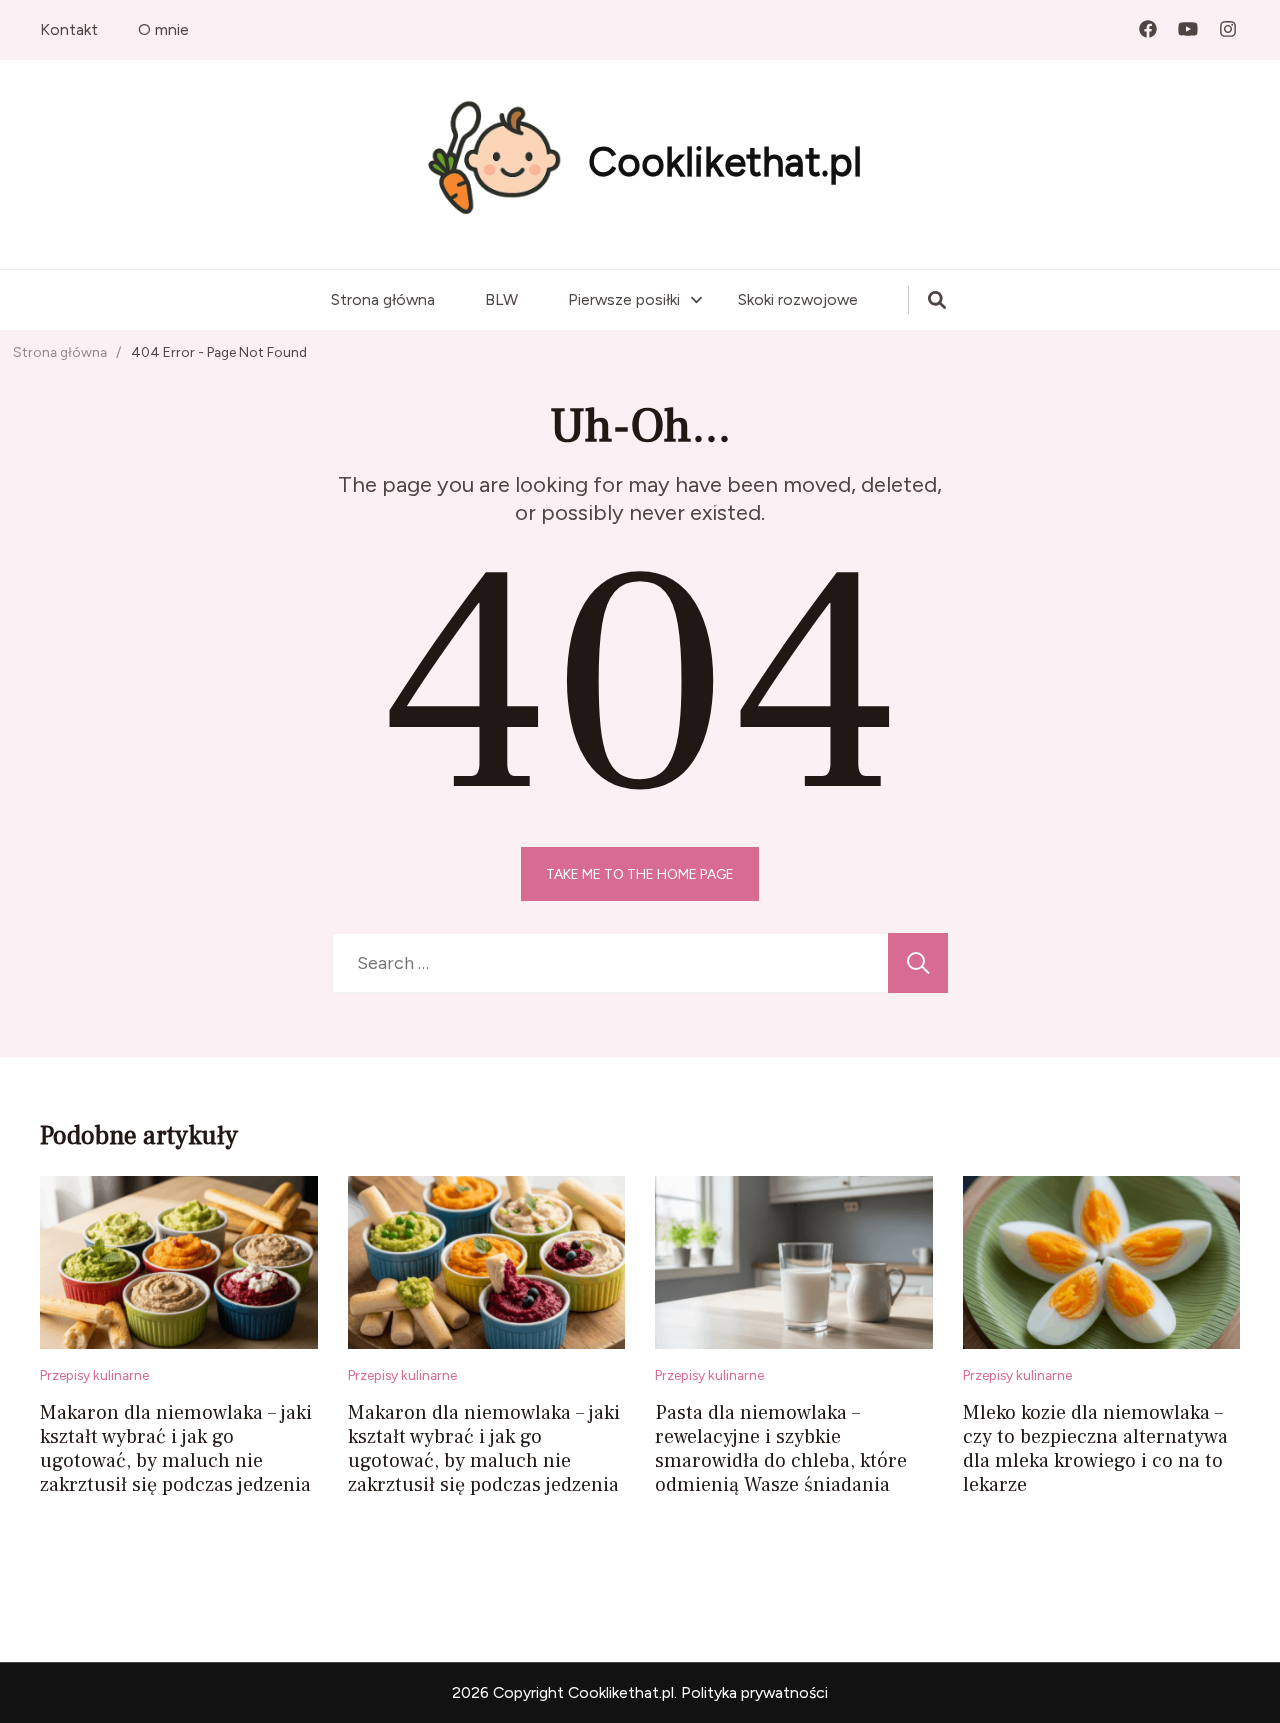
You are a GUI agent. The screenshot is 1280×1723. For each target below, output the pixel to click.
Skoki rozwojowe (798, 299)
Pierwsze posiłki (624, 299)
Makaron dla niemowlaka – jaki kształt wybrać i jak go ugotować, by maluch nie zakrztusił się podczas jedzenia (176, 1449)
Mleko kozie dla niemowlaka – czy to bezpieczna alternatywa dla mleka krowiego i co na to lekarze (1095, 1449)
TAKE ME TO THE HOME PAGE (640, 874)
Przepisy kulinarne (94, 1375)
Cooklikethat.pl (725, 162)
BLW (501, 299)
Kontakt (69, 29)
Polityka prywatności (754, 1692)
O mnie (163, 29)
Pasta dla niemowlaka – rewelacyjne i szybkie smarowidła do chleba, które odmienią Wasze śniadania (781, 1449)
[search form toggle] (937, 300)
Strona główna (383, 299)
